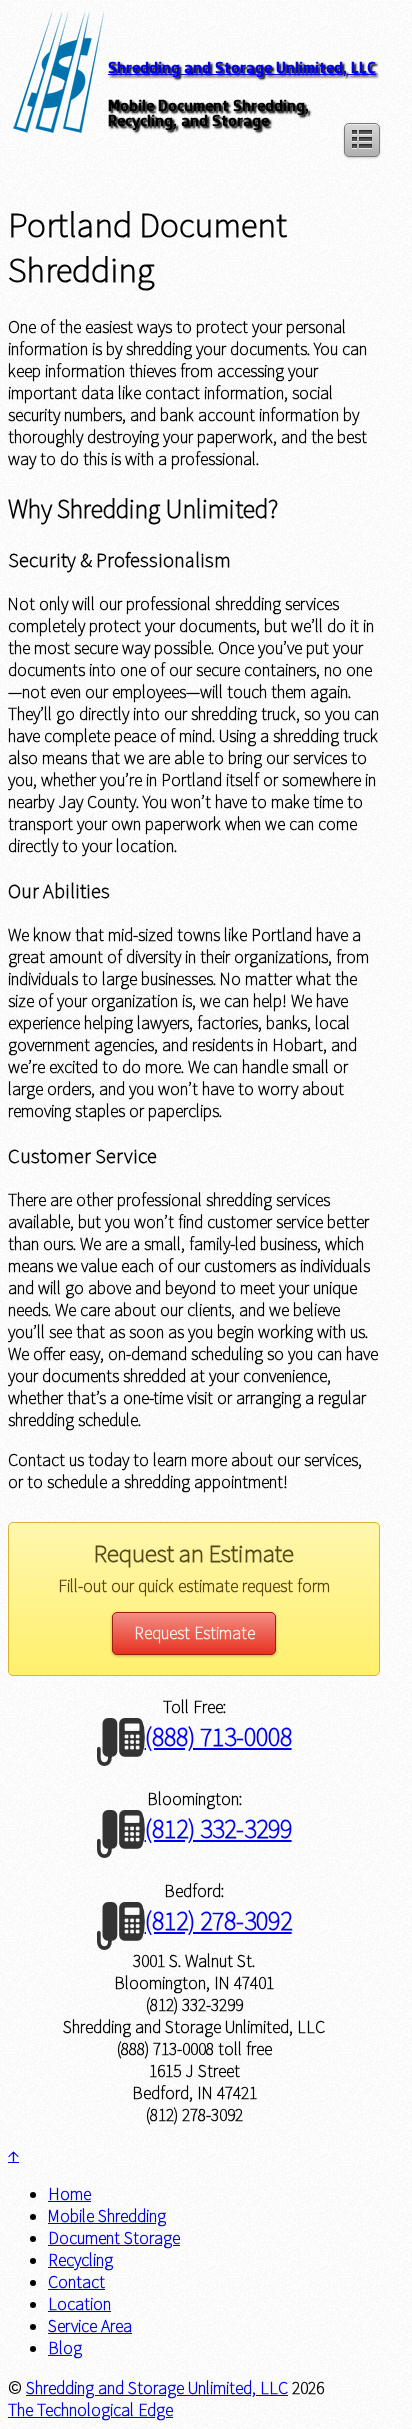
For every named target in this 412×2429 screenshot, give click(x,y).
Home (69, 2194)
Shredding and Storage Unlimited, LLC (242, 67)
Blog (65, 2348)
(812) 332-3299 (218, 1828)
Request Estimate (194, 1633)
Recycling (80, 2260)
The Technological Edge (90, 2410)
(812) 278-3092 (218, 1920)
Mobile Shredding (107, 2216)
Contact (76, 2282)
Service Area (90, 2326)
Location (79, 2304)
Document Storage (114, 2238)
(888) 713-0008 (218, 1736)
